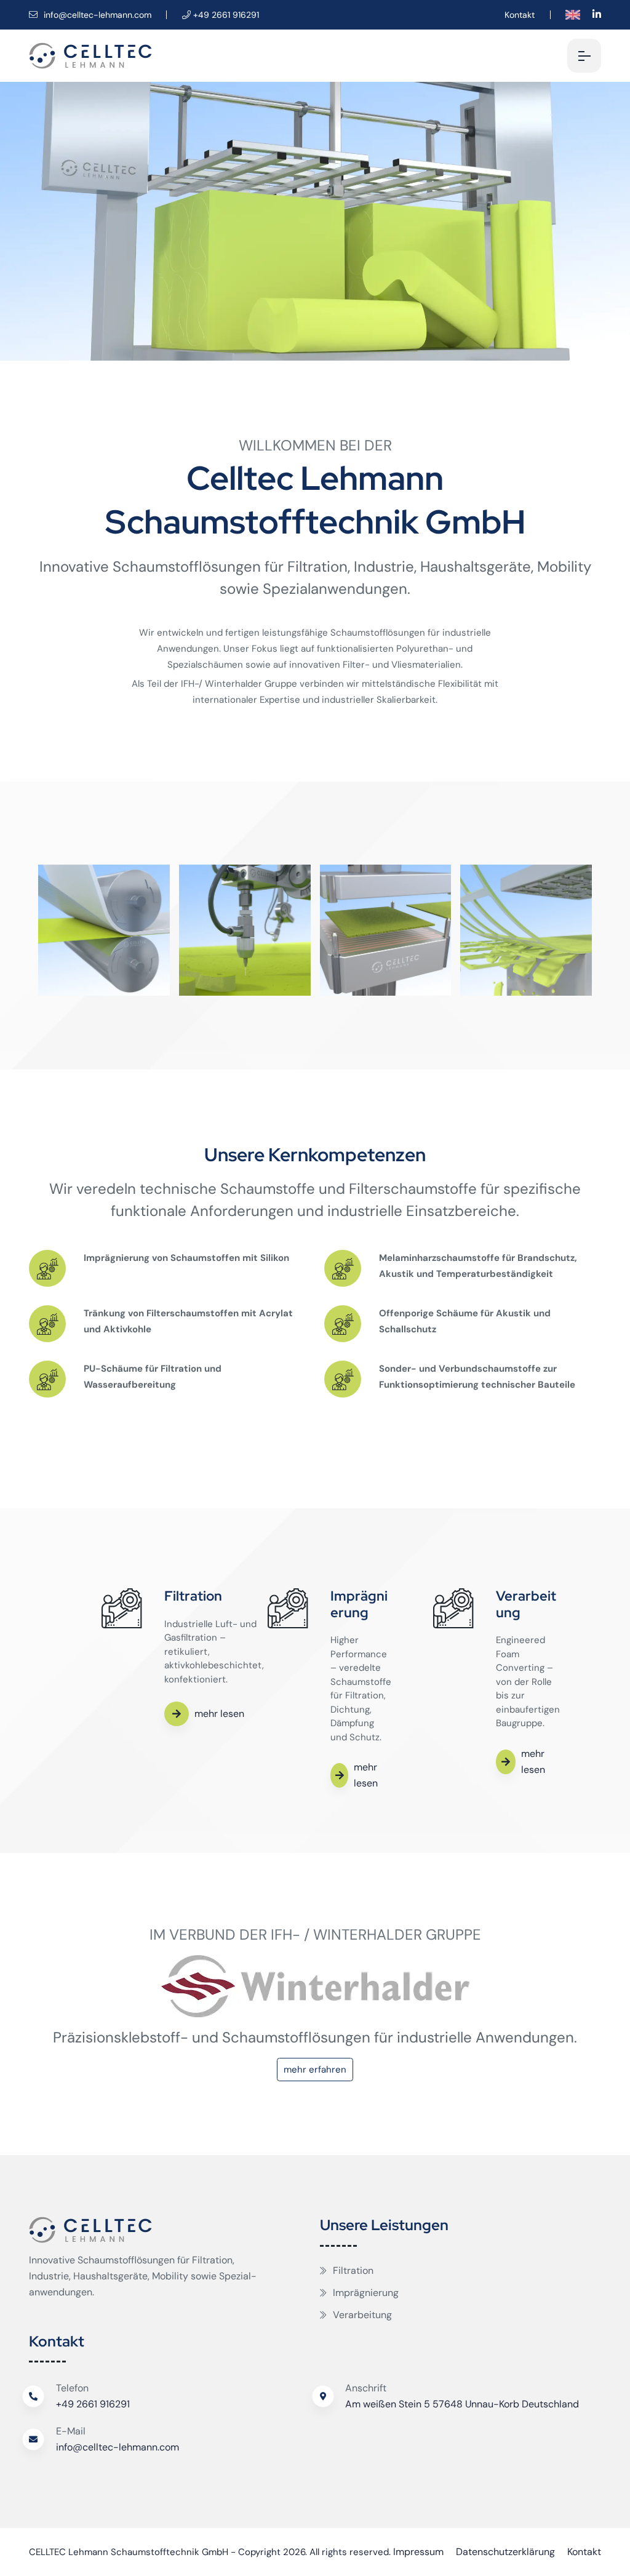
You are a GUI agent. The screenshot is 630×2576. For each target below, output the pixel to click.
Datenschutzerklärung (505, 2552)
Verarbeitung (362, 2315)
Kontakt (520, 15)
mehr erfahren (315, 2070)
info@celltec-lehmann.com (96, 15)
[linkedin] (597, 14)
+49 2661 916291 (93, 2404)
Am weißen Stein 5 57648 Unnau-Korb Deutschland (462, 2404)
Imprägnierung (366, 2293)
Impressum (418, 2552)
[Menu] (584, 56)
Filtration (353, 2270)
